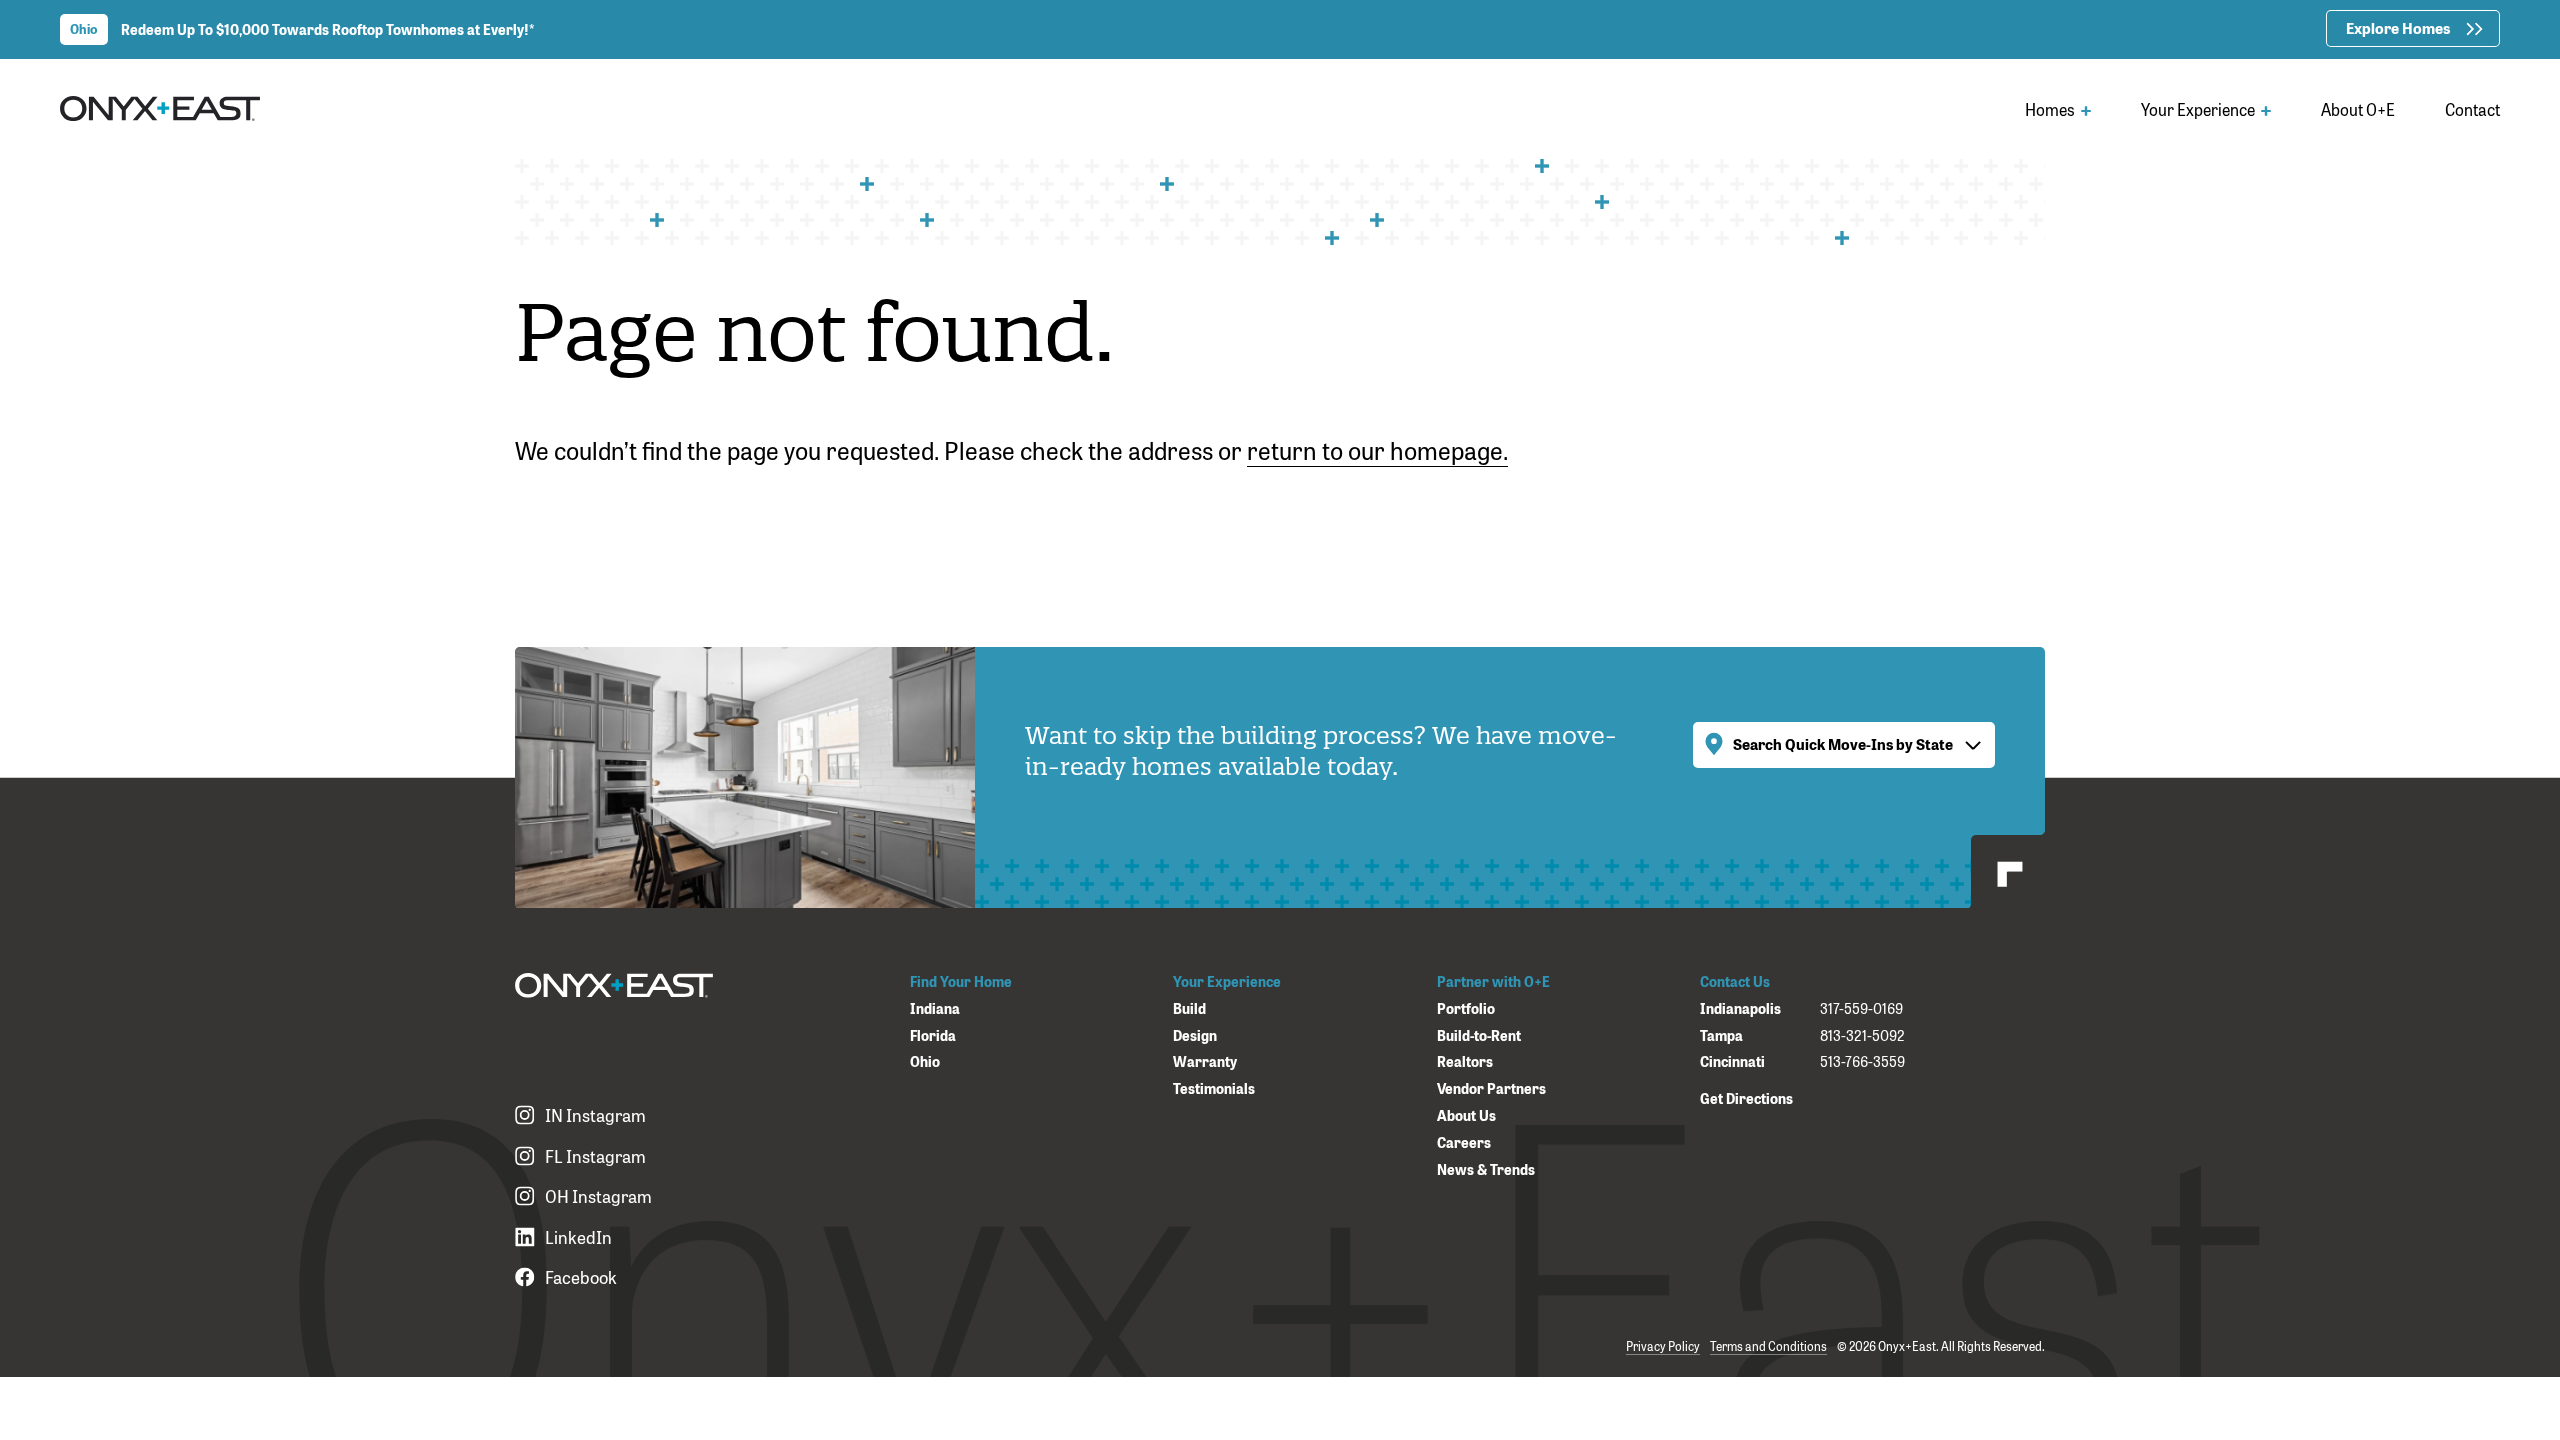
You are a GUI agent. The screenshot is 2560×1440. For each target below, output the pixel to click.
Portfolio (1466, 1008)
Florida (933, 1035)
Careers (1464, 1142)
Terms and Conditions (1768, 1346)
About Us (1466, 1115)
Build (1189, 1008)
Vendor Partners (1491, 1088)
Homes (2051, 109)
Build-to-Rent (1479, 1035)
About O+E (2358, 109)
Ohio (925, 1061)
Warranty (1205, 1061)
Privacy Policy (1663, 1346)
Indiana (935, 1008)
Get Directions (1746, 1097)
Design (1195, 1035)
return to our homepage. (1377, 449)
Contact (2472, 109)
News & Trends (1486, 1169)
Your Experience (2199, 109)
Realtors (1465, 1061)
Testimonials (1214, 1088)
